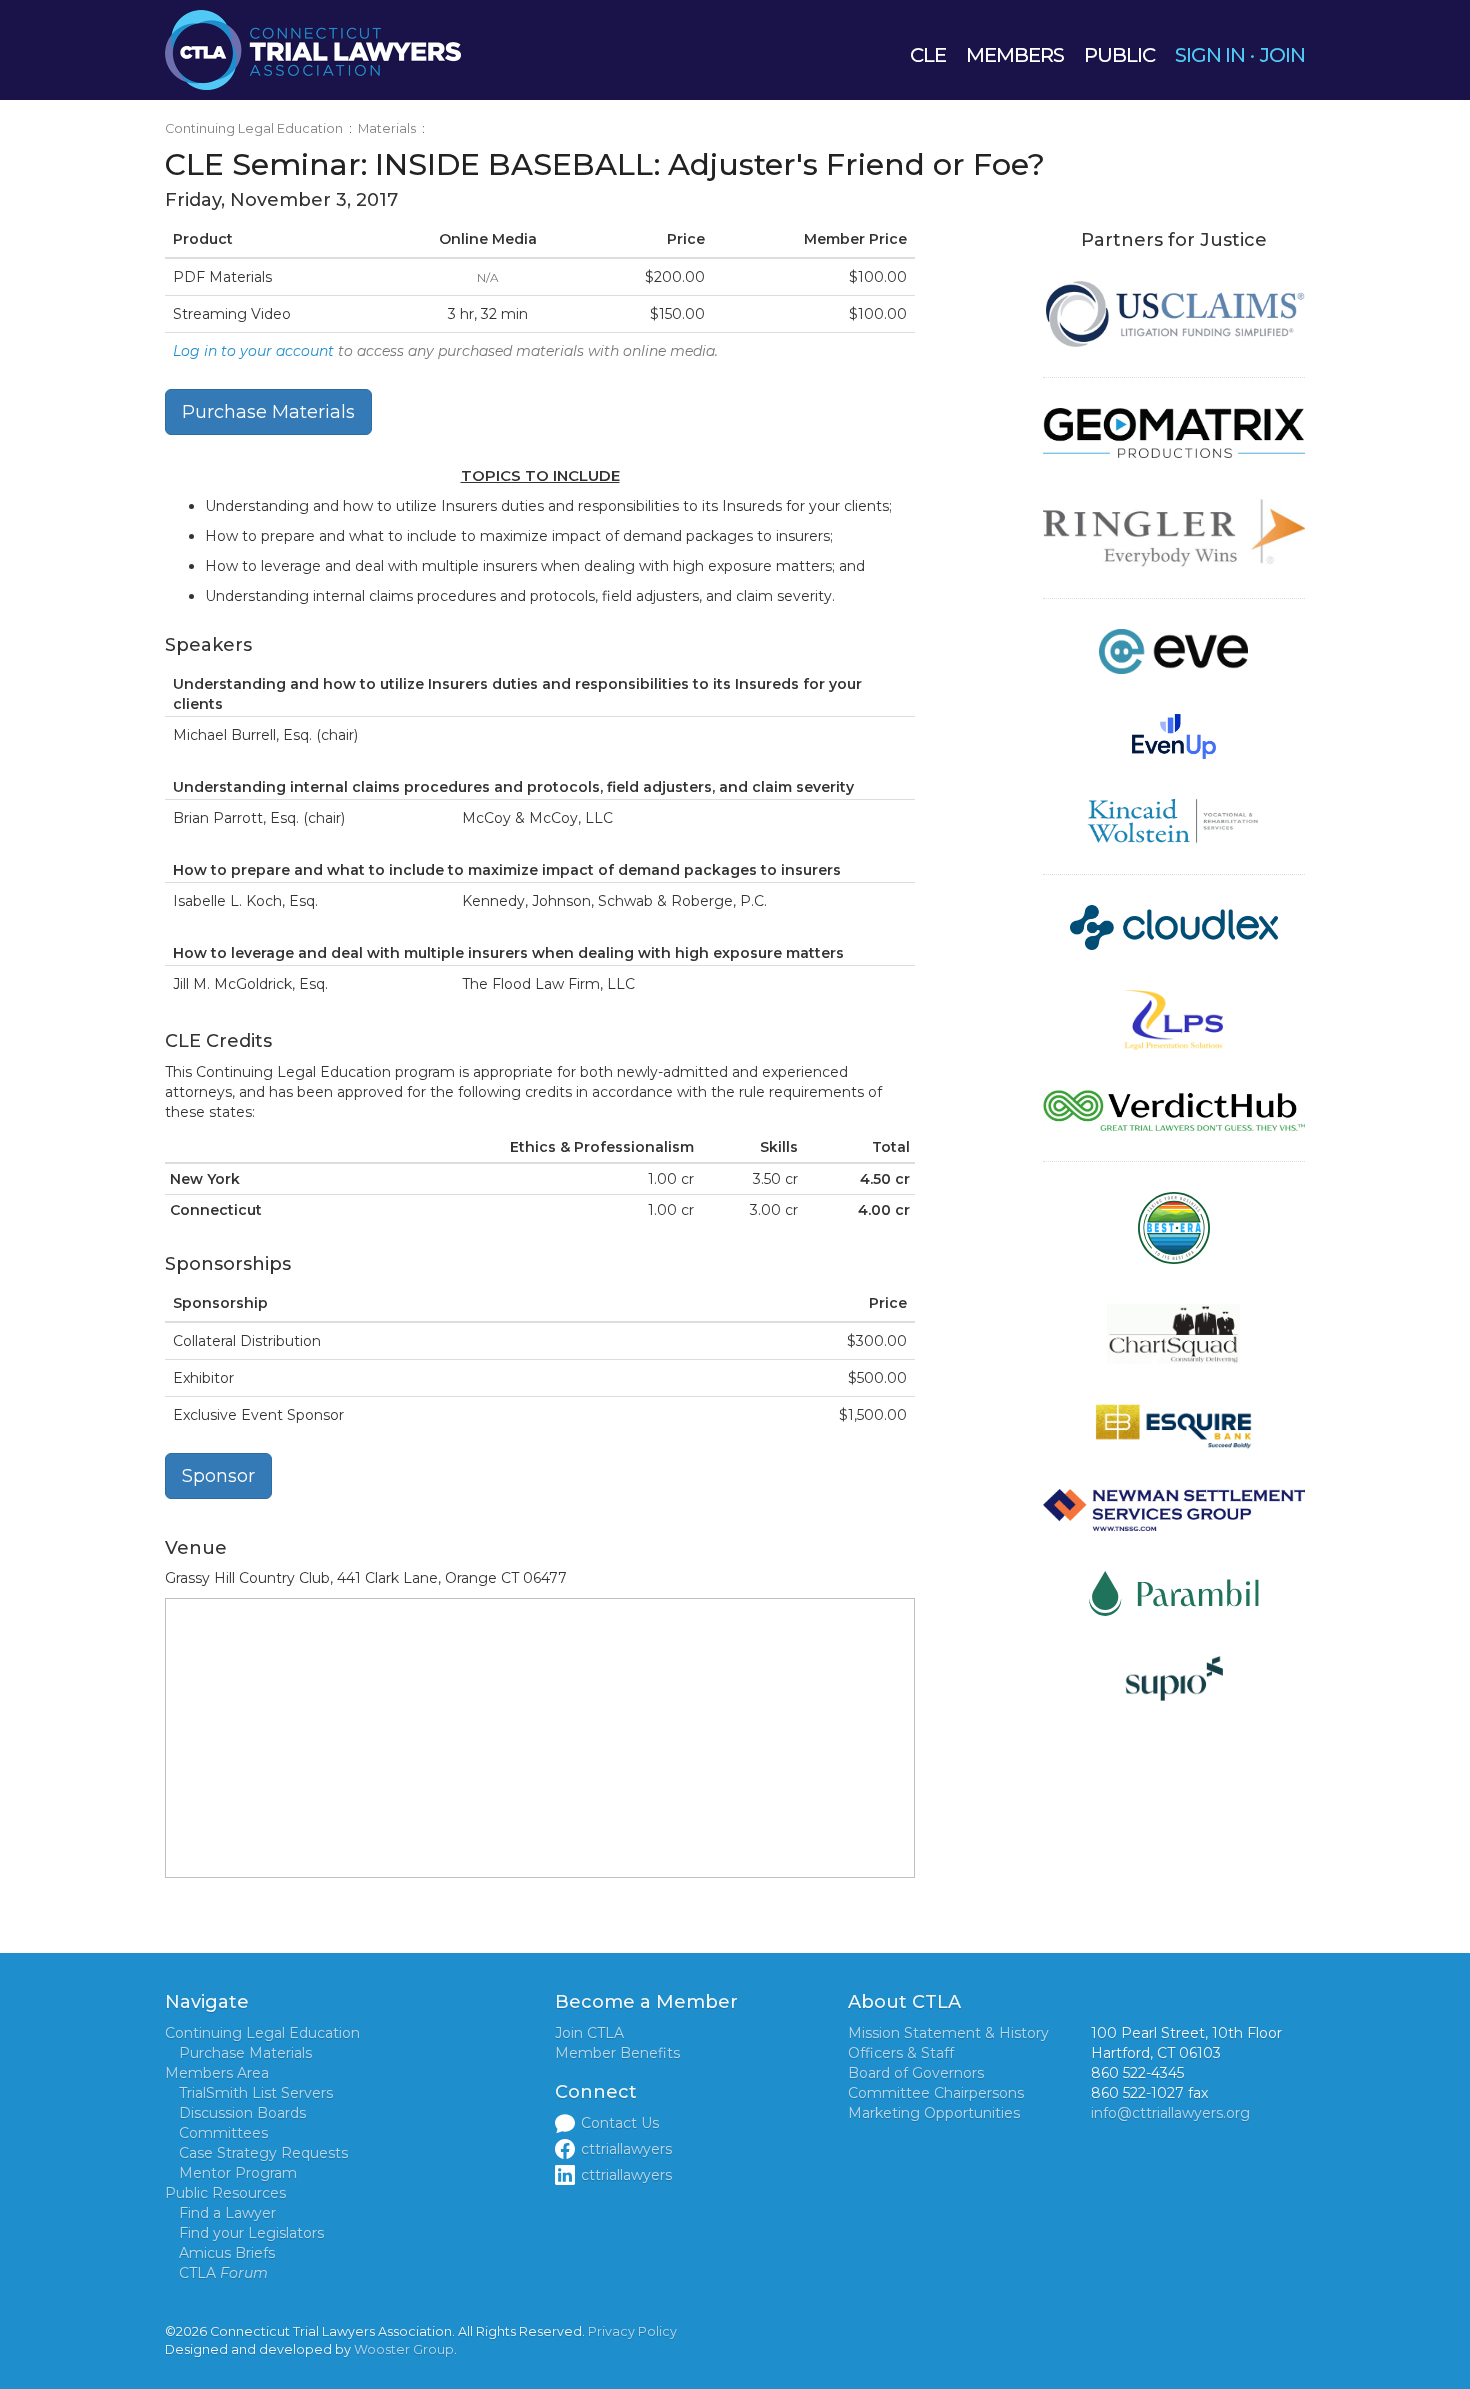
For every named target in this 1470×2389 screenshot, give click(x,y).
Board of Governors (916, 2073)
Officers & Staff (901, 2053)
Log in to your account (253, 351)
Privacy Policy (632, 2331)
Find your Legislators (251, 2233)
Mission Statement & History (948, 2033)
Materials (387, 128)
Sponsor (218, 1476)
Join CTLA (589, 2033)
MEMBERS (1015, 55)
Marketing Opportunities (934, 2113)
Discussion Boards (242, 2113)
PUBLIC (1119, 55)
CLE (928, 55)
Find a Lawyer (227, 2213)
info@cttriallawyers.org (1170, 2113)
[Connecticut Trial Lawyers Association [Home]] (313, 49)
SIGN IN (1210, 55)
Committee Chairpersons (936, 2093)
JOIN (1282, 55)
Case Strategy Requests (263, 2153)
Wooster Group (404, 2349)
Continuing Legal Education (254, 128)
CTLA (223, 2273)
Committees (223, 2133)
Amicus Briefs (227, 2253)
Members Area (217, 2073)
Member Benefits (617, 2053)
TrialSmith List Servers (256, 2093)
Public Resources (225, 2193)
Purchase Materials (268, 412)
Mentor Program (238, 2173)
